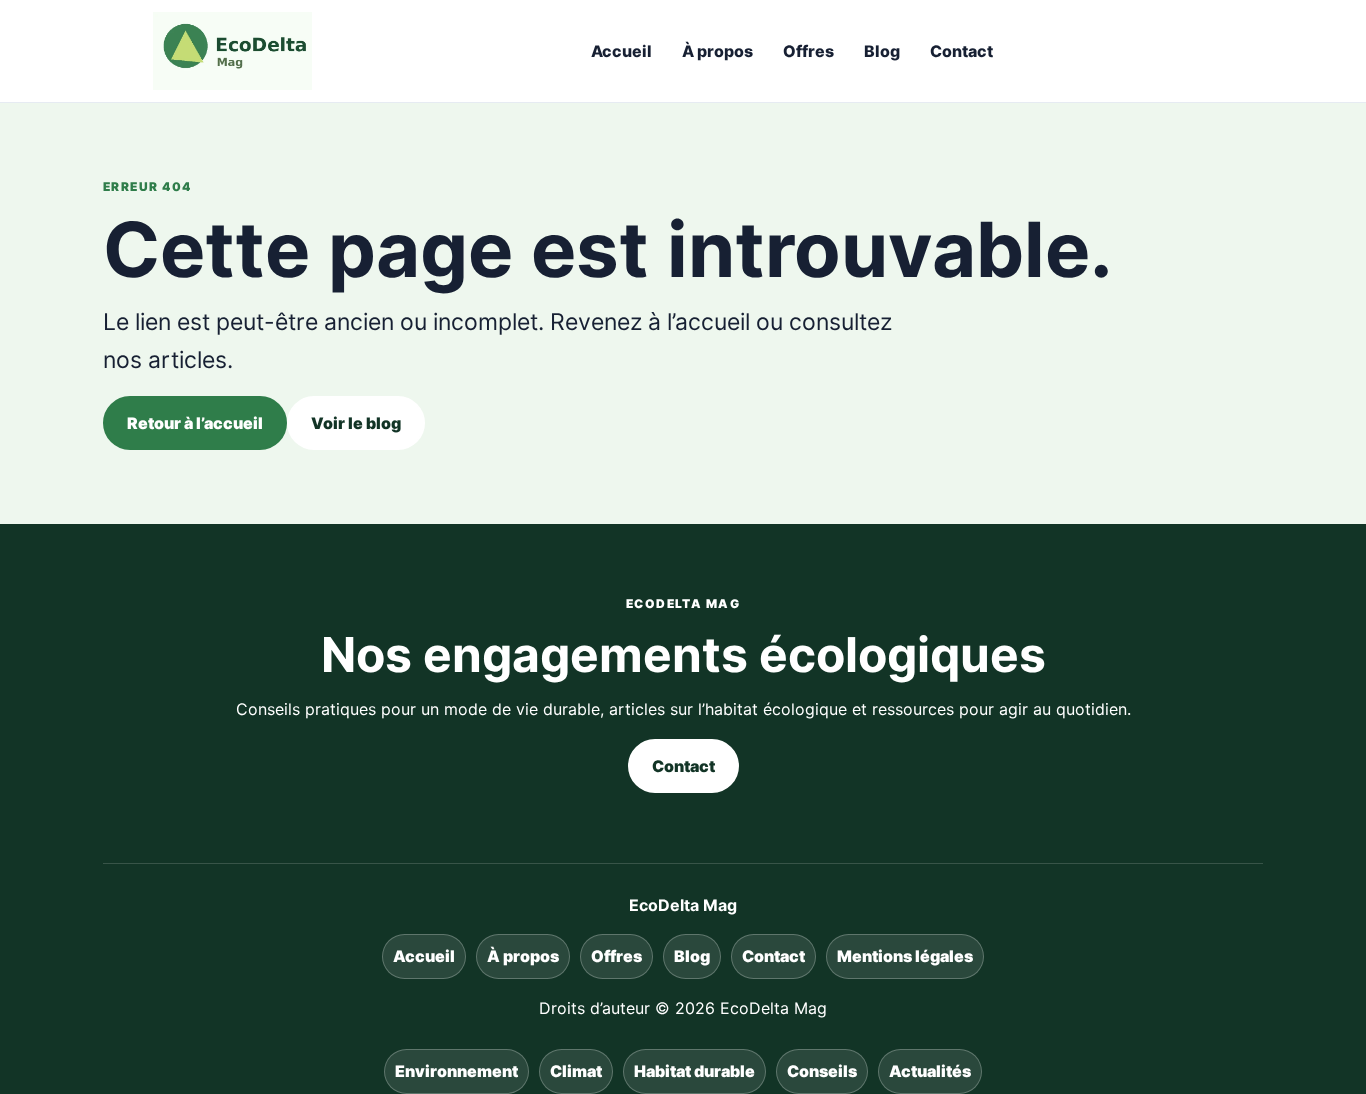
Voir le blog (356, 423)
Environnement (456, 1071)
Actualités (930, 1071)
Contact (961, 51)
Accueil (621, 51)
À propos (717, 51)
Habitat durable (694, 1071)
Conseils (822, 1071)
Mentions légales (905, 956)
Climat (576, 1071)
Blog (882, 51)
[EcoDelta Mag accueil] (232, 51)
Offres (808, 51)
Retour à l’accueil (195, 423)
